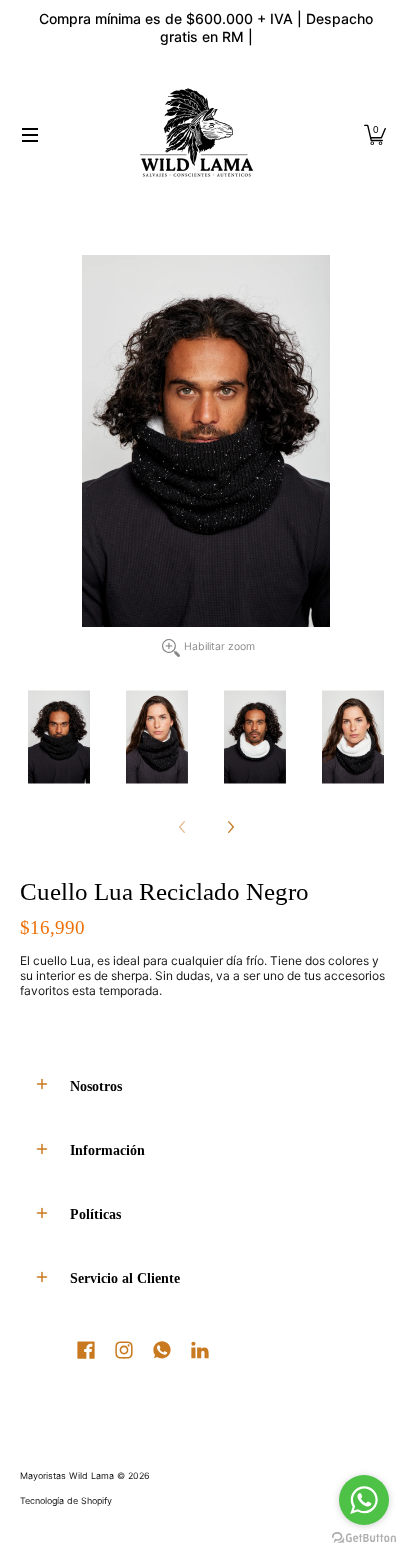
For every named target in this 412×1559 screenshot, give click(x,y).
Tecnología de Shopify (66, 1500)
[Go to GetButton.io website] (364, 1538)
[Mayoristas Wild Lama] (198, 135)
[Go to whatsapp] (364, 1500)
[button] (375, 135)
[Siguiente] (230, 827)
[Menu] (29, 135)
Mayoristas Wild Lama (67, 1475)
